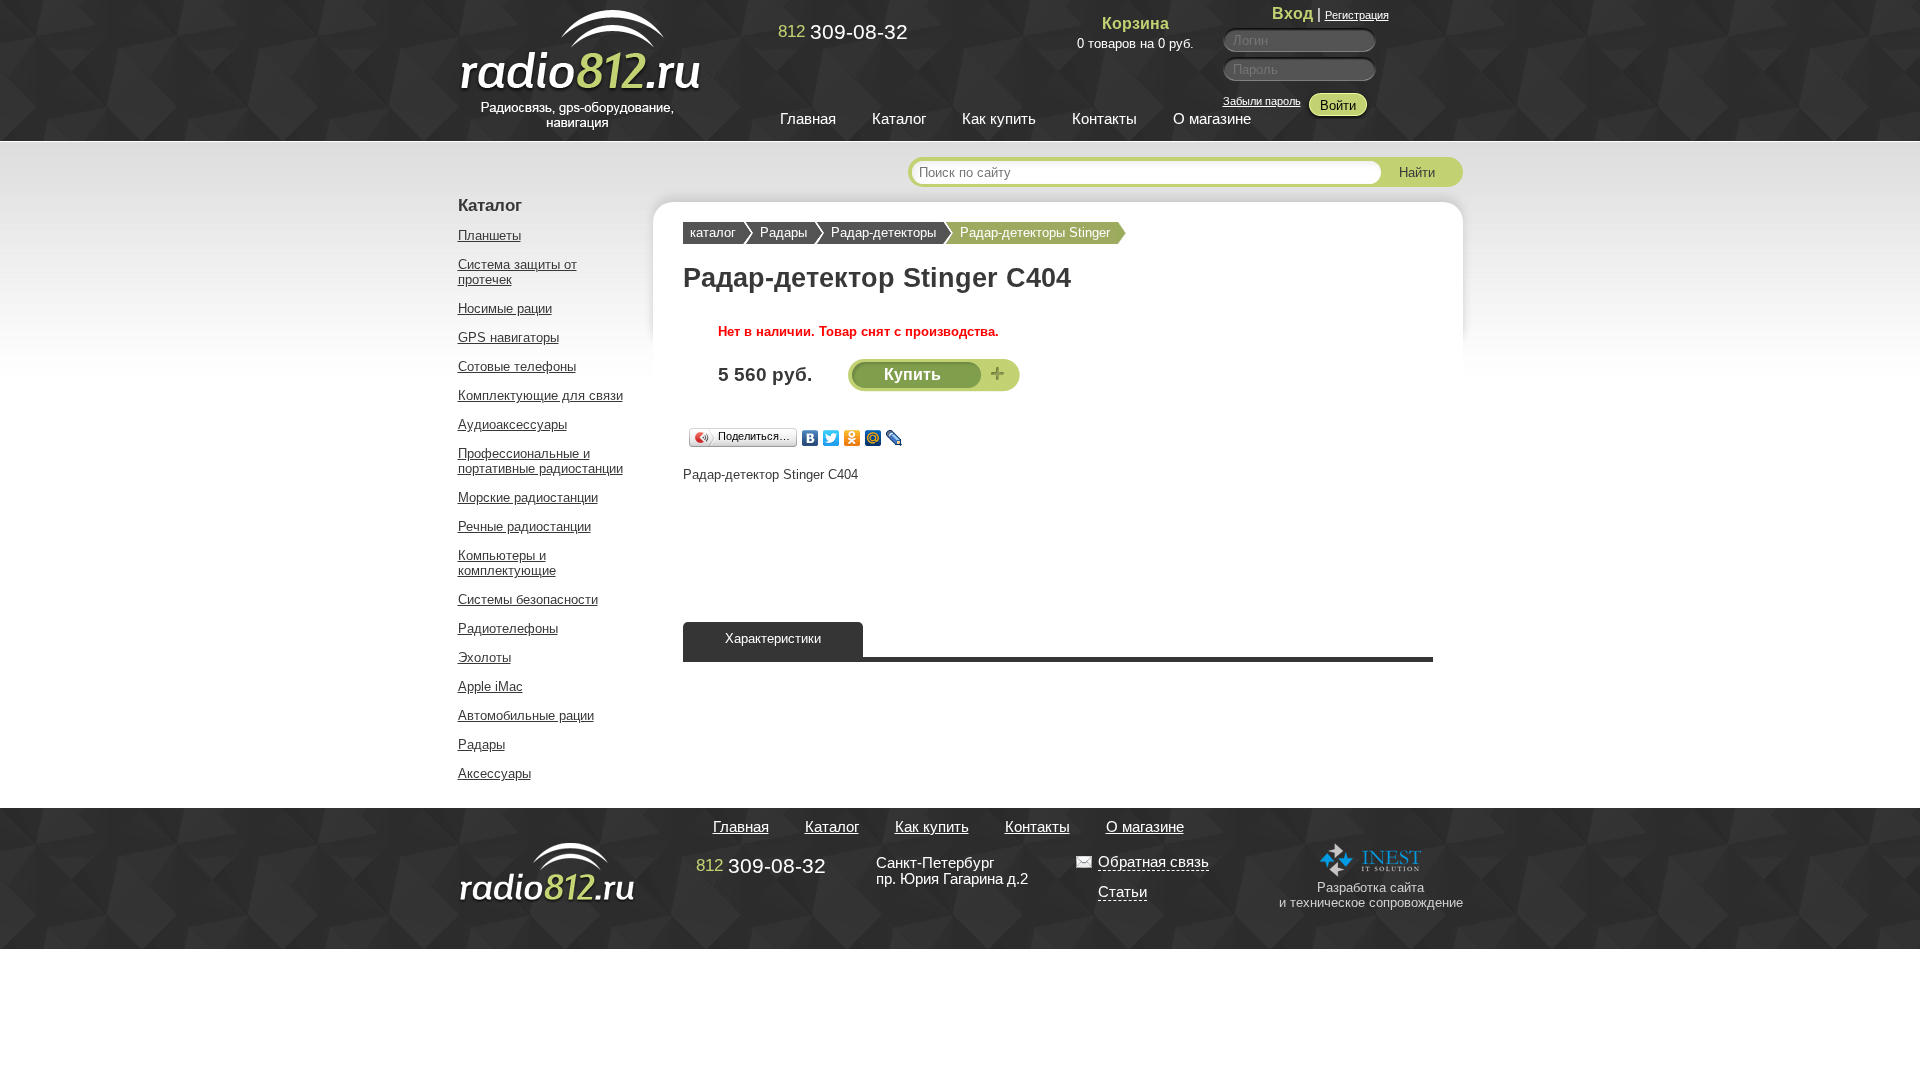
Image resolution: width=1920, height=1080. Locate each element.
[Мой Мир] (873, 438)
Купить (914, 374)
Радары (481, 744)
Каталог (899, 119)
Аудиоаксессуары (512, 424)
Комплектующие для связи (540, 395)
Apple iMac (490, 686)
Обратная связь (1153, 862)
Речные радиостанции (524, 526)
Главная (808, 119)
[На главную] (580, 125)
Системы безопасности (528, 599)
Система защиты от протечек (517, 272)
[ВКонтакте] (810, 438)
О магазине (1212, 119)
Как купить (999, 119)
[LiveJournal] (894, 438)
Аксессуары (494, 773)
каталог (713, 232)
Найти (1417, 172)
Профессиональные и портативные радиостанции (540, 461)
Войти (1338, 105)
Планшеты (489, 235)
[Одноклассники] (852, 438)
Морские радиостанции (528, 497)
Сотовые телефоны (517, 366)
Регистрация (1357, 15)
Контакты (1104, 119)
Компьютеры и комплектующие (507, 563)
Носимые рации (505, 308)
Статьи (1122, 892)
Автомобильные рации (526, 715)
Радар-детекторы (883, 232)
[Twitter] (831, 438)
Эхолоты (484, 657)
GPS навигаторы (508, 337)
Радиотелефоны (508, 628)
